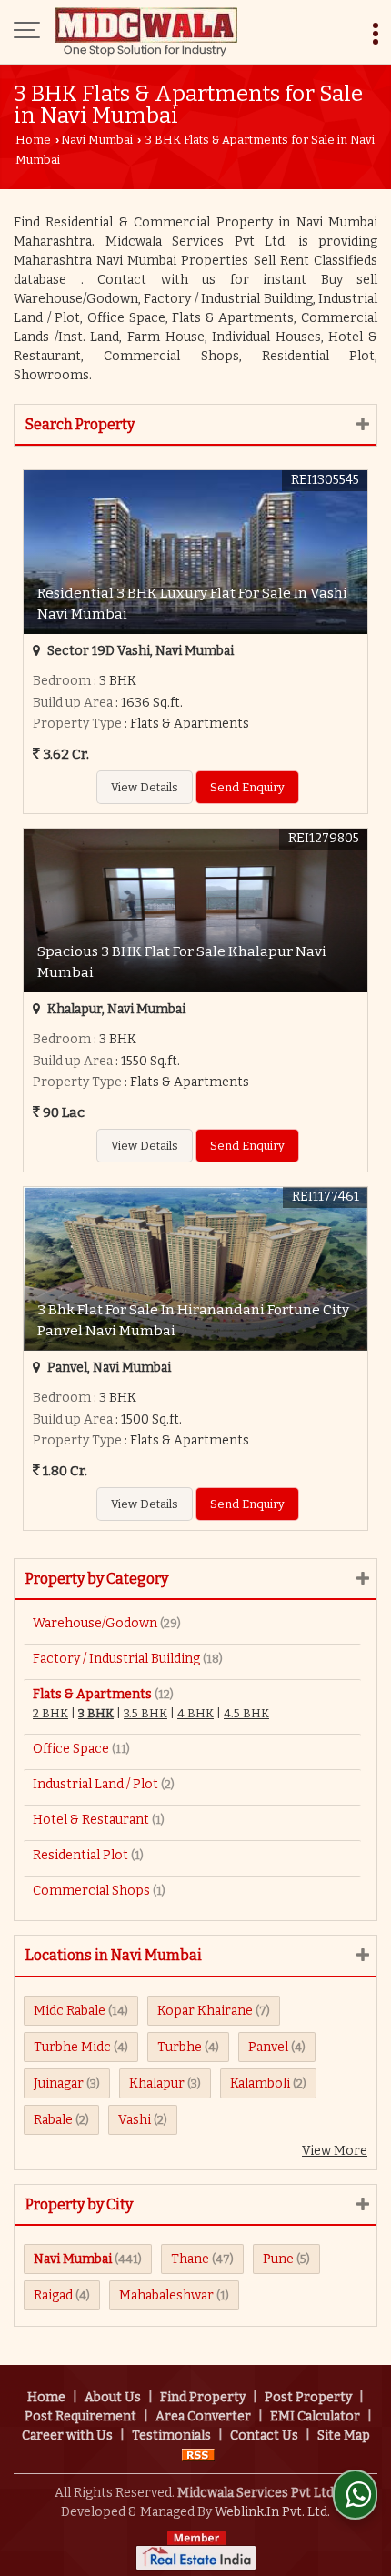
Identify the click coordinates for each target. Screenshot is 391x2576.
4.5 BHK (246, 1713)
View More (335, 2151)
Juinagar (59, 2083)
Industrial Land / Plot (95, 1784)
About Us (113, 2397)
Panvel (268, 2047)
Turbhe (180, 2047)
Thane (190, 2259)
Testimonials (171, 2435)
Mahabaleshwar (166, 2295)
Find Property (203, 2397)
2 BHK (50, 1713)
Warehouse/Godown (95, 1623)
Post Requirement (80, 2416)
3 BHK (96, 1713)
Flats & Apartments (92, 1694)
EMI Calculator (315, 2416)
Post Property (308, 2397)
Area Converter (203, 2416)
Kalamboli (260, 2083)
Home (33, 140)
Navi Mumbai (97, 140)
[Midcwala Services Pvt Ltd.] (146, 32)
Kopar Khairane (205, 2011)
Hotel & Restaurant (91, 1820)
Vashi (135, 2120)
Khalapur (157, 2083)
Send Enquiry (247, 787)
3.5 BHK (145, 1713)
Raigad (53, 2295)
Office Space (71, 1749)
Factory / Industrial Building (116, 1659)
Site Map (344, 2435)
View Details (145, 787)
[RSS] (198, 2455)
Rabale (53, 2120)
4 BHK (195, 1713)
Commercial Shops (91, 1891)
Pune (278, 2259)
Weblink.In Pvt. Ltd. (272, 2512)
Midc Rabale (70, 2011)
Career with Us (67, 2435)
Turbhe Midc (72, 2047)
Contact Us (264, 2435)
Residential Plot (80, 1855)
